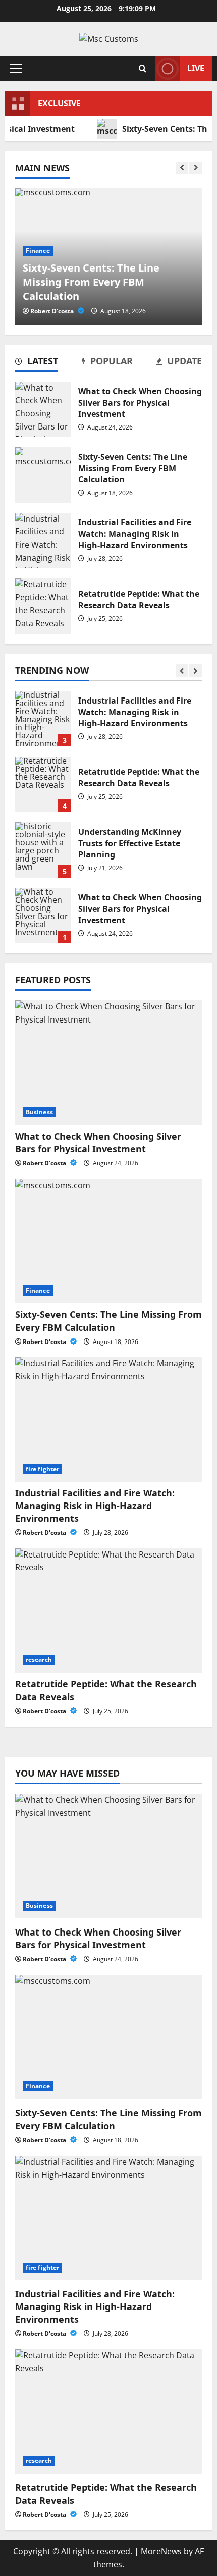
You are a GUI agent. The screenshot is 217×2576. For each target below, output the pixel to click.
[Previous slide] (182, 168)
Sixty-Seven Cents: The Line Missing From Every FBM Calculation (43, 475)
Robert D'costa (53, 311)
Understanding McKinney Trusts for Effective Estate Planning (43, 850)
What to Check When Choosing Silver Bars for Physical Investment (43, 409)
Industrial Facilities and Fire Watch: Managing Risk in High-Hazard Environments (43, 541)
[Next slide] (196, 168)
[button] (16, 68)
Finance (38, 251)
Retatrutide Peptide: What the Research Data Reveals (43, 606)
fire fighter (42, 1469)
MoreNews (161, 2551)
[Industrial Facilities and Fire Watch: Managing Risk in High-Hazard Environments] (108, 1419)
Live (196, 68)
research (39, 1660)
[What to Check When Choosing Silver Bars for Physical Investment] (108, 1063)
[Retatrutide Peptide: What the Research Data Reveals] (108, 1611)
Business (39, 1112)
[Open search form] (143, 68)
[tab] (37, 363)
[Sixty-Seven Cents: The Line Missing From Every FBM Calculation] (108, 1241)
